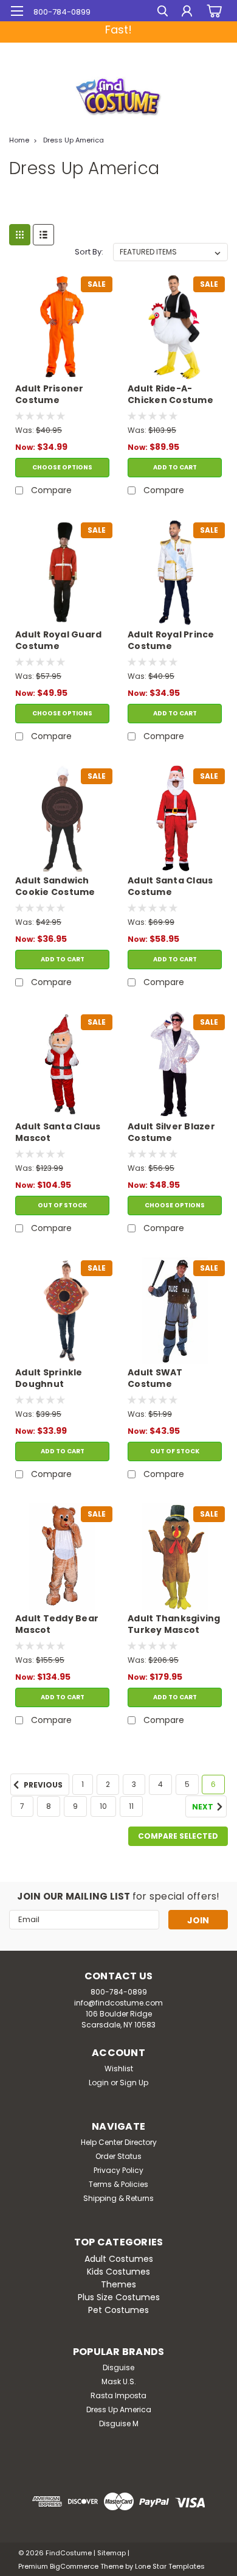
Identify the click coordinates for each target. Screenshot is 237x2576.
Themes (118, 2284)
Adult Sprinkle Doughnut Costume (49, 1379)
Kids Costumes (118, 2272)
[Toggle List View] (43, 235)
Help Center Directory (119, 2142)
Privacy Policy (118, 2170)
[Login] (187, 12)
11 (131, 1806)
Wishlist (119, 2069)
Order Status (118, 2156)
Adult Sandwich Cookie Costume (55, 886)
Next (204, 1807)
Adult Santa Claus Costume (170, 886)
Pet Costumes (118, 2310)
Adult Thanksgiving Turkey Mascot (174, 1624)
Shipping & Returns (118, 2198)
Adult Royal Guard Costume (58, 640)
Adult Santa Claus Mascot (58, 1132)
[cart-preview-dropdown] (212, 11)
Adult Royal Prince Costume (171, 640)
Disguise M (119, 2423)
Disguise (118, 2367)
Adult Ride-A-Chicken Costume (170, 395)
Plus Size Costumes (119, 2297)
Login (99, 2083)
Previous (42, 1785)
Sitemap (112, 2553)
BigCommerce (74, 2566)
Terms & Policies (118, 2184)
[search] (163, 12)
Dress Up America (74, 140)
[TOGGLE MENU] (17, 11)
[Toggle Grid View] (20, 235)
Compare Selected (178, 1836)
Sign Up (134, 2083)
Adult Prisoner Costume (50, 395)
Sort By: (89, 252)
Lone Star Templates (170, 2566)
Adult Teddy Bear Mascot (57, 1624)
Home (19, 140)
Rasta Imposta (118, 2395)
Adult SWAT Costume (155, 1378)
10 (103, 1806)
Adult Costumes (119, 2259)
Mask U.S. (119, 2381)
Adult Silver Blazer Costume (171, 1132)
